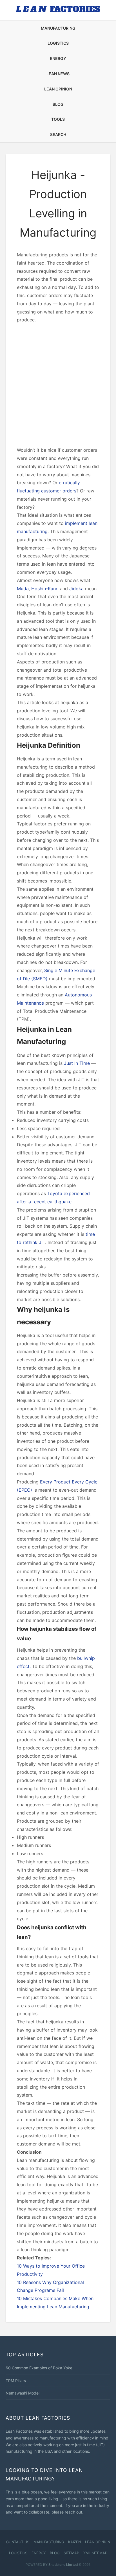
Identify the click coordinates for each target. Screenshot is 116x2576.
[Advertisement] (58, 385)
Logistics (58, 43)
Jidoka (76, 589)
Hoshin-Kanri (45, 589)
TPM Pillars (16, 2381)
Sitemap (71, 2553)
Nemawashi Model (23, 2393)
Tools (58, 119)
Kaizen (74, 2542)
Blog (58, 104)
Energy (58, 58)
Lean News (58, 74)
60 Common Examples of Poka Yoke (39, 2368)
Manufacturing (58, 28)
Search (58, 134)
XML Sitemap (95, 2553)
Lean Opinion (58, 89)
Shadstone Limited (63, 2565)
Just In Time (77, 1063)
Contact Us (18, 2542)
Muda (23, 589)
